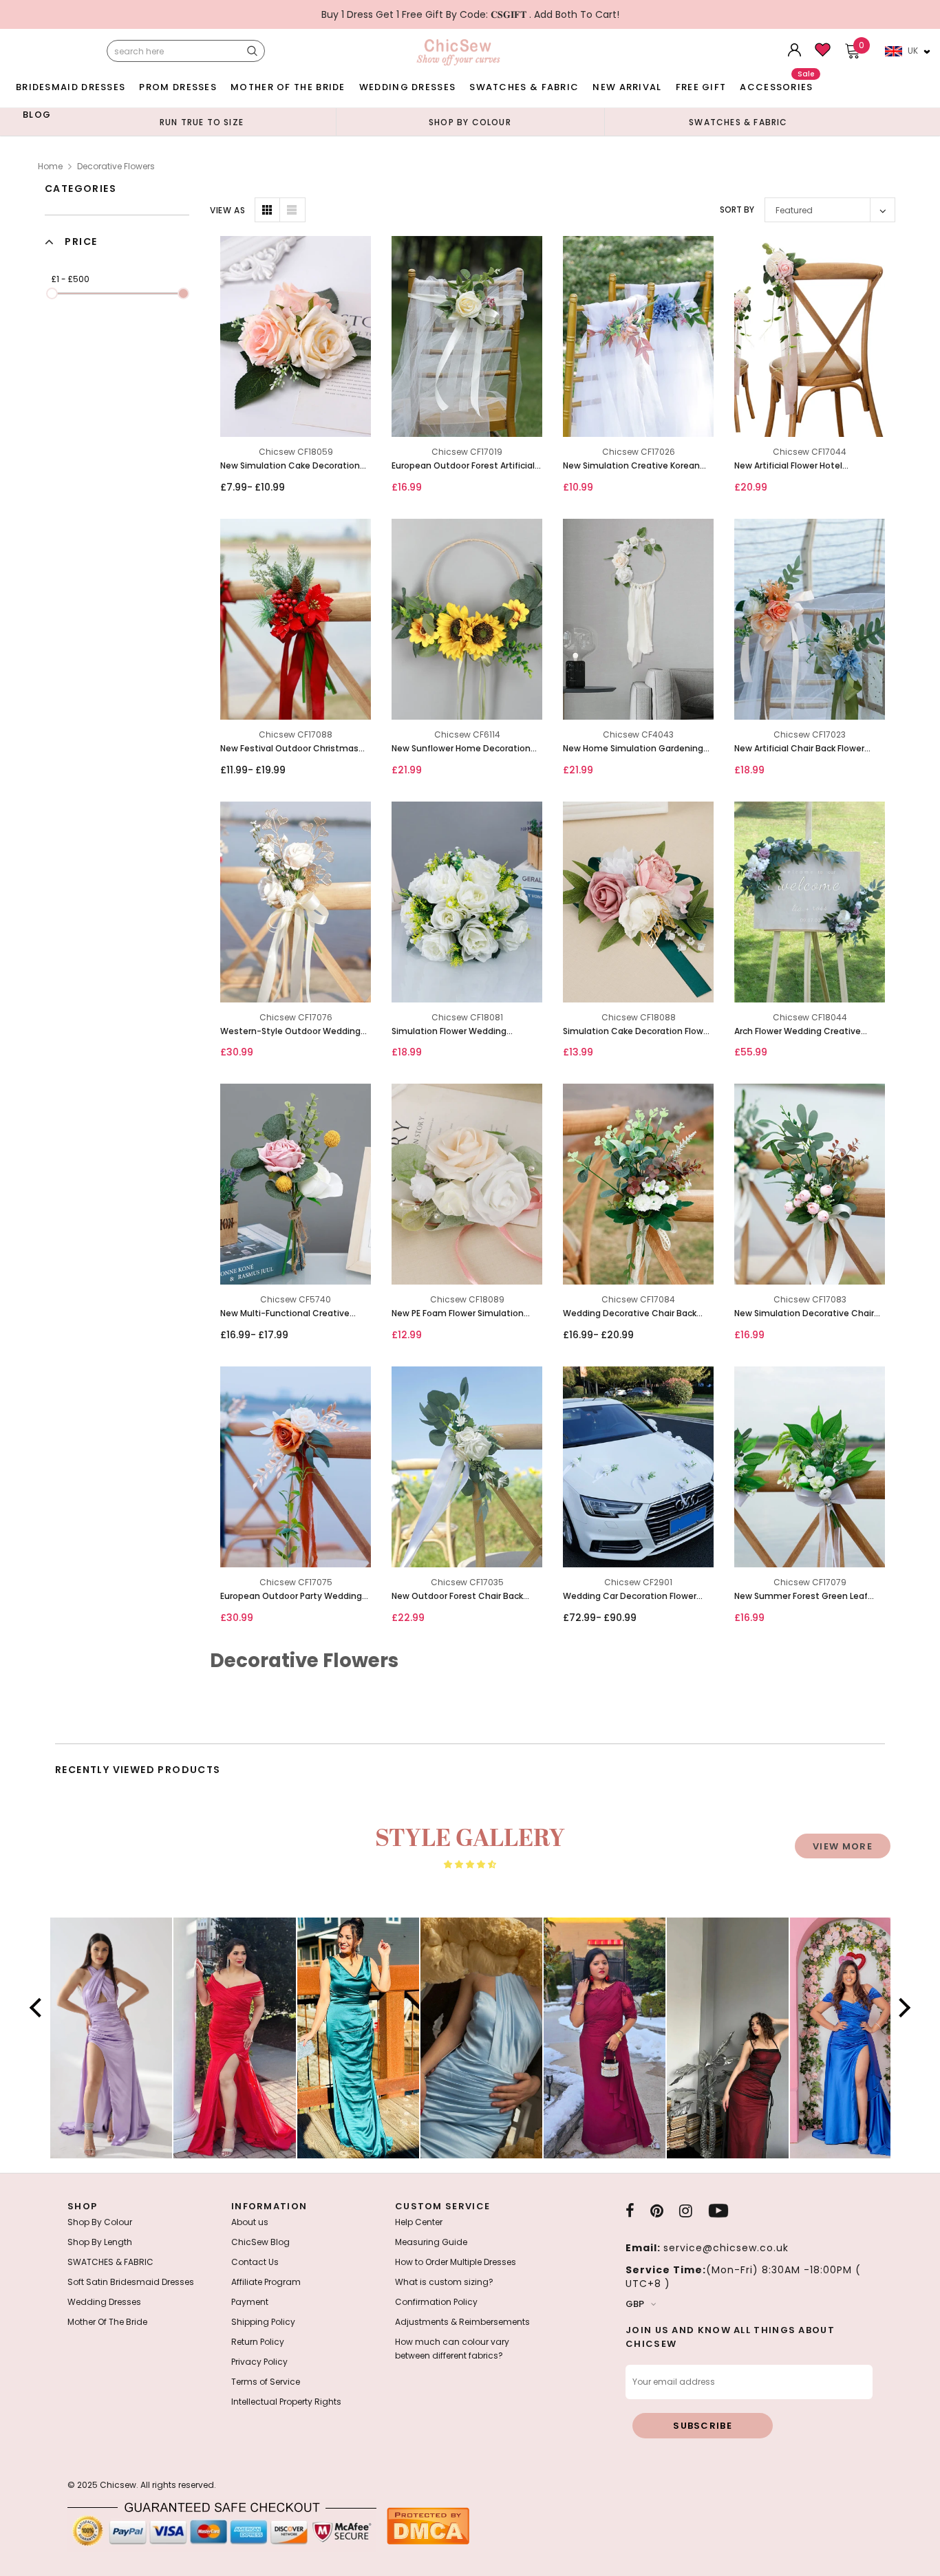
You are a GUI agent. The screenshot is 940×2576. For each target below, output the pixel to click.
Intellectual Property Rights (286, 2402)
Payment (250, 2302)
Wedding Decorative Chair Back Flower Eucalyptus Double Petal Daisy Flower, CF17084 (630, 1314)
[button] (39, 2008)
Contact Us (255, 2262)
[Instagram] (686, 2211)
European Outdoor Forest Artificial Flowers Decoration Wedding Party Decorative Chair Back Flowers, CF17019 (464, 466)
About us (250, 2222)
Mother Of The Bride (288, 87)
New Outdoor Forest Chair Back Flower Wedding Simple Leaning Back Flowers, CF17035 (458, 1597)
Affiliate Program (266, 2282)
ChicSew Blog (260, 2242)
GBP (635, 2304)
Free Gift (701, 87)
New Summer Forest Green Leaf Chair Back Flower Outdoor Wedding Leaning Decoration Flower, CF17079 (801, 1597)
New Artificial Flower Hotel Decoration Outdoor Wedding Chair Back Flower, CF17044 (809, 466)
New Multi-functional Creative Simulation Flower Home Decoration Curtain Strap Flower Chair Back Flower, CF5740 (288, 1314)
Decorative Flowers (116, 166)
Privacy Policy (259, 2362)
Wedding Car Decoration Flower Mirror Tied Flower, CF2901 (630, 1597)
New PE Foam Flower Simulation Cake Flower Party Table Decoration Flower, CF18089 (467, 1314)
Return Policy (258, 2342)
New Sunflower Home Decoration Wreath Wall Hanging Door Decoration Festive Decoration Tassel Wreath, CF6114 (461, 749)
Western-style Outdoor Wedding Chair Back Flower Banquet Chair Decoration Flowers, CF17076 (290, 1032)
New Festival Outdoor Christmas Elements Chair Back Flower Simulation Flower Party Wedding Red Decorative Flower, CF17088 (290, 749)
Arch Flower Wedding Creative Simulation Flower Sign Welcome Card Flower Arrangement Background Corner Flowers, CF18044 (803, 1032)
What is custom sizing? (444, 2282)
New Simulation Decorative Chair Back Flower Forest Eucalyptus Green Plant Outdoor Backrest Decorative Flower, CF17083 (804, 1314)
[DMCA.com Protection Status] (428, 2525)
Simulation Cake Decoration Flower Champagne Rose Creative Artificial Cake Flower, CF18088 (637, 1032)
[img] (470, 1865)
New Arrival (627, 87)
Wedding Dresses (408, 87)
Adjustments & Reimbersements (462, 2322)
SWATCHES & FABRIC (524, 87)
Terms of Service (266, 2382)
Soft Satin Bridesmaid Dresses (131, 2282)
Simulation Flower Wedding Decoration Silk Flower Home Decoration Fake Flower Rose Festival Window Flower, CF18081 (458, 1032)
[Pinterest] (657, 2211)
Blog (37, 115)
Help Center (419, 2222)
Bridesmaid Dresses (71, 87)
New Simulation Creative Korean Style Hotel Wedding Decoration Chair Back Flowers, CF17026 (631, 466)
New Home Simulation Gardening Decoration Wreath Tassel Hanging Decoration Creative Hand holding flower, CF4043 (637, 749)
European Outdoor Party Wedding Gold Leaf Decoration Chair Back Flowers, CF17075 (291, 1597)
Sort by (737, 210)
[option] (202, 122)
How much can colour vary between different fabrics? (452, 2349)
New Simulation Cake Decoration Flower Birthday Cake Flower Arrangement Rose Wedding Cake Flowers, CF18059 (292, 466)
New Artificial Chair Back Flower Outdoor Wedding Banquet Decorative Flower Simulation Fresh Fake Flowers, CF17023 (809, 749)
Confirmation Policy (436, 2302)
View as (227, 210)
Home (50, 166)
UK (913, 51)
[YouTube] (718, 2211)
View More (843, 1846)
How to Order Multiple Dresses (456, 2262)
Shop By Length (100, 2242)
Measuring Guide (431, 2242)
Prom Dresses (178, 87)
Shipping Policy (263, 2322)
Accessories (777, 84)
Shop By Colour (100, 2222)
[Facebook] (630, 2211)
